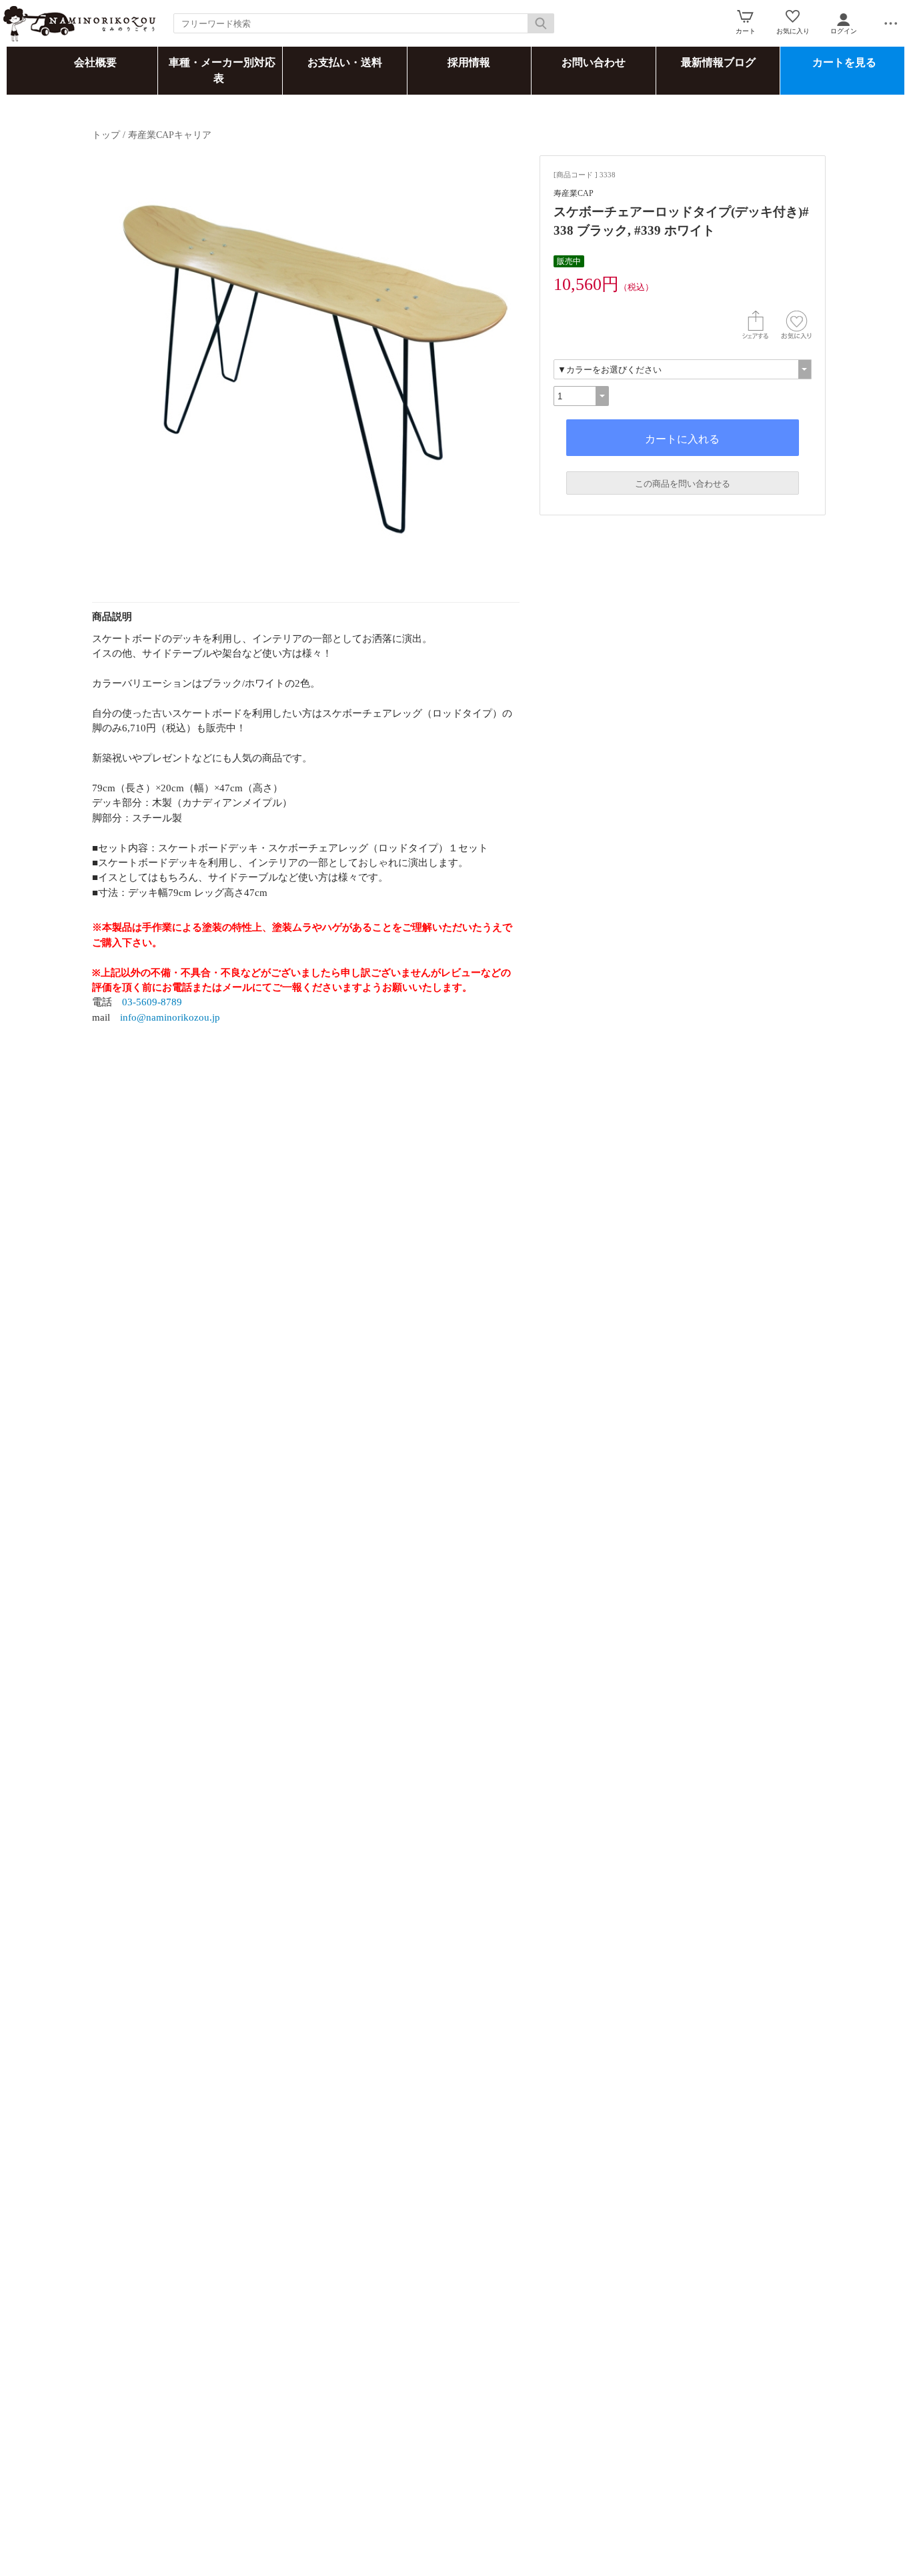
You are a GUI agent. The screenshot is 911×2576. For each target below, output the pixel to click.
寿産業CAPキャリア (170, 135)
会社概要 (95, 62)
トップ (106, 135)
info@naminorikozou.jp (170, 1017)
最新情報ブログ (718, 62)
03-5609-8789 (152, 1002)
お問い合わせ (594, 62)
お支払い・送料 (345, 62)
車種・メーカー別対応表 (222, 70)
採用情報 (469, 62)
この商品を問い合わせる (683, 484)
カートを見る (844, 62)
